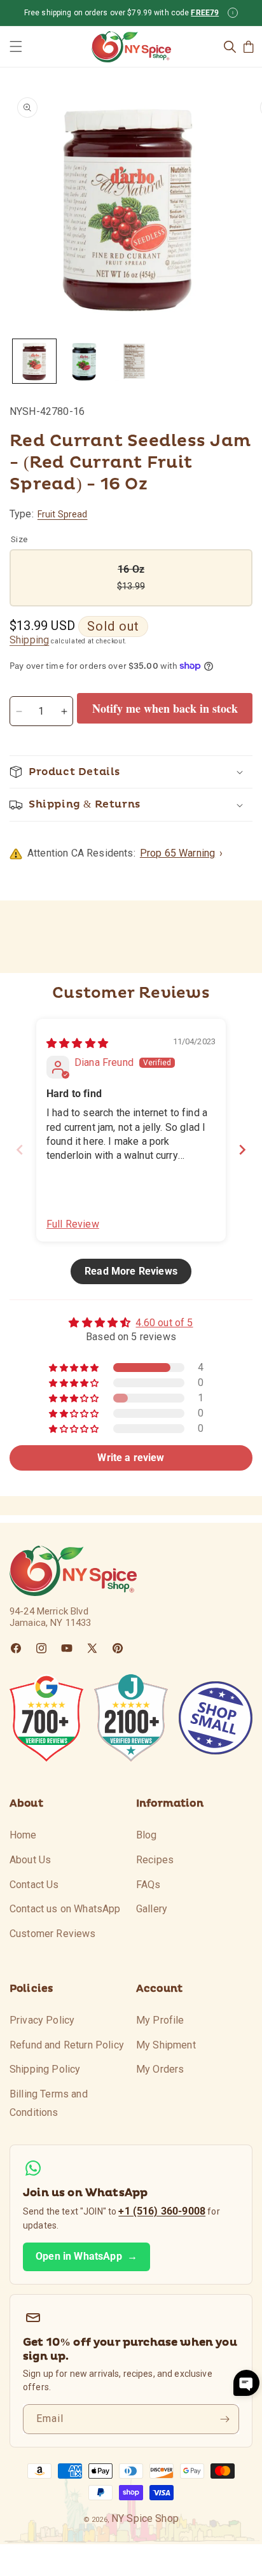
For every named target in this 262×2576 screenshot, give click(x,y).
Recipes (155, 1860)
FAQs (148, 1885)
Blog (147, 1835)
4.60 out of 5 (164, 1323)
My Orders (160, 2069)
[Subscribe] (224, 2419)
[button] (16, 46)
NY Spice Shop (145, 2518)
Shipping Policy (45, 2069)
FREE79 (205, 13)
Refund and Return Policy (67, 2045)
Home (23, 1835)
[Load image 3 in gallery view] (134, 361)
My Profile (160, 2020)
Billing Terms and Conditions (49, 2103)
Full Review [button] (73, 1224)
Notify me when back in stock (165, 708)
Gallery (152, 1909)
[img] (77, 1043)
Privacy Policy (42, 2020)
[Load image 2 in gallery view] (84, 361)
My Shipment (166, 2045)
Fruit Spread (63, 514)
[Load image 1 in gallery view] (34, 361)
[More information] (233, 13)
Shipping (29, 640)
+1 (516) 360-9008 (162, 2211)
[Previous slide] (20, 1150)
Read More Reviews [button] (131, 1271)
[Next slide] (242, 1150)
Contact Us (34, 1885)
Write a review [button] (131, 1458)
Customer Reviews (53, 1934)
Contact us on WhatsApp (65, 1909)
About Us (30, 1860)
